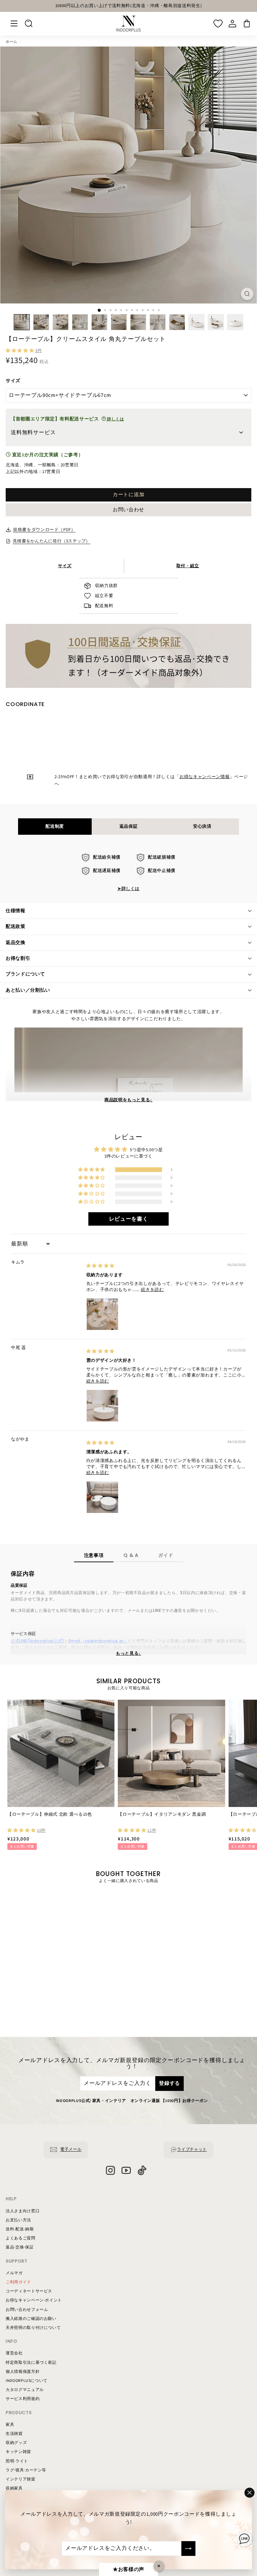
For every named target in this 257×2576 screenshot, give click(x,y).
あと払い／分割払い (28, 990)
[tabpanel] (129, 873)
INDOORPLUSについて (27, 2381)
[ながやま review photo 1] (102, 1497)
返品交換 (16, 943)
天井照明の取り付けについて (33, 2328)
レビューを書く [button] (129, 1219)
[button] (20, 351)
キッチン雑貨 (18, 2452)
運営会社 (14, 2353)
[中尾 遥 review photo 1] (102, 1406)
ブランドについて (25, 974)
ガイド (166, 1555)
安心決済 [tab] (202, 826)
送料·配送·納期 (20, 2229)
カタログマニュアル (25, 2390)
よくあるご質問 (21, 2238)
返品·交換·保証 (20, 2247)
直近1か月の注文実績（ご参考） (47, 455)
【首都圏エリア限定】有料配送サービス (67, 419)
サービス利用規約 (23, 2399)
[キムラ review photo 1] (102, 1314)
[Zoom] (247, 294)
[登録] (188, 2549)
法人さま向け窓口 (23, 2211)
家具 (10, 2425)
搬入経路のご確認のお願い (31, 2319)
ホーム (12, 42)
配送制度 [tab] (55, 826)
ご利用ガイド (18, 2282)
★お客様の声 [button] (128, 2569)
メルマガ (14, 2273)
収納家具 (14, 2488)
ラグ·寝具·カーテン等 (26, 2470)
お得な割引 (18, 958)
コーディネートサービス (29, 2291)
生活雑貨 (14, 2434)
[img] (100, 1266)
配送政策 (16, 927)
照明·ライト (17, 2461)
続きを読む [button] (152, 1290)
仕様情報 (16, 911)
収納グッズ (16, 2443)
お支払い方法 (18, 2220)
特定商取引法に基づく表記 (31, 2363)
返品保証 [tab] (129, 826)
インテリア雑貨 (21, 2479)
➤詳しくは (128, 889)
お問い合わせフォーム (27, 2310)
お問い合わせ (128, 510)
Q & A (131, 1555)
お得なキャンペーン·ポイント (34, 2300)
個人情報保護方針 (23, 2372)
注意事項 (94, 1555)
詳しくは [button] (115, 419)
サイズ (13, 381)
